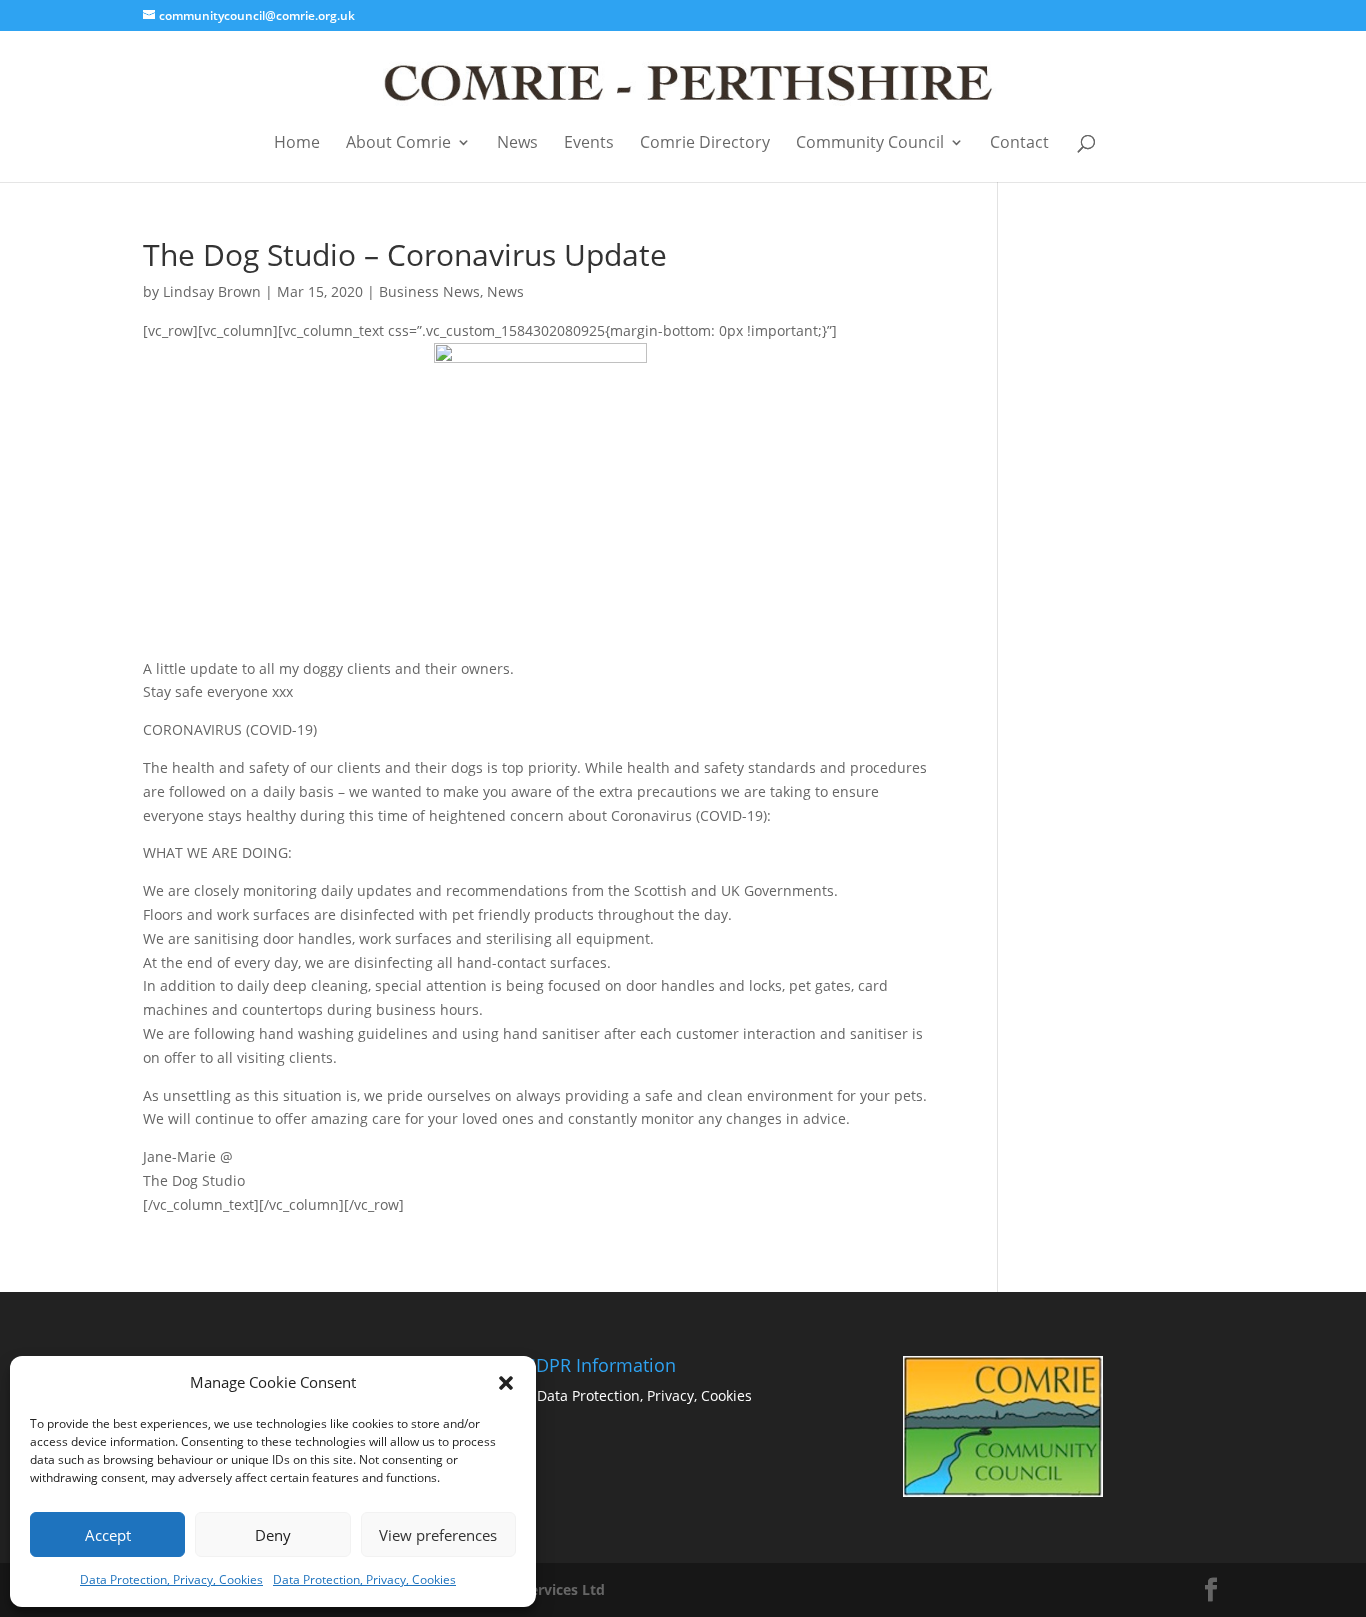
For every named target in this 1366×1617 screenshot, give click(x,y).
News (517, 143)
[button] (506, 1383)
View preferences (438, 1535)
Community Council (870, 143)
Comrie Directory (705, 143)
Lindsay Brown (212, 291)
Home (297, 143)
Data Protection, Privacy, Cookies (171, 1579)
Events (589, 143)
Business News (429, 291)
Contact (1019, 143)
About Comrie (398, 143)
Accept (108, 1535)
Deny (273, 1535)
